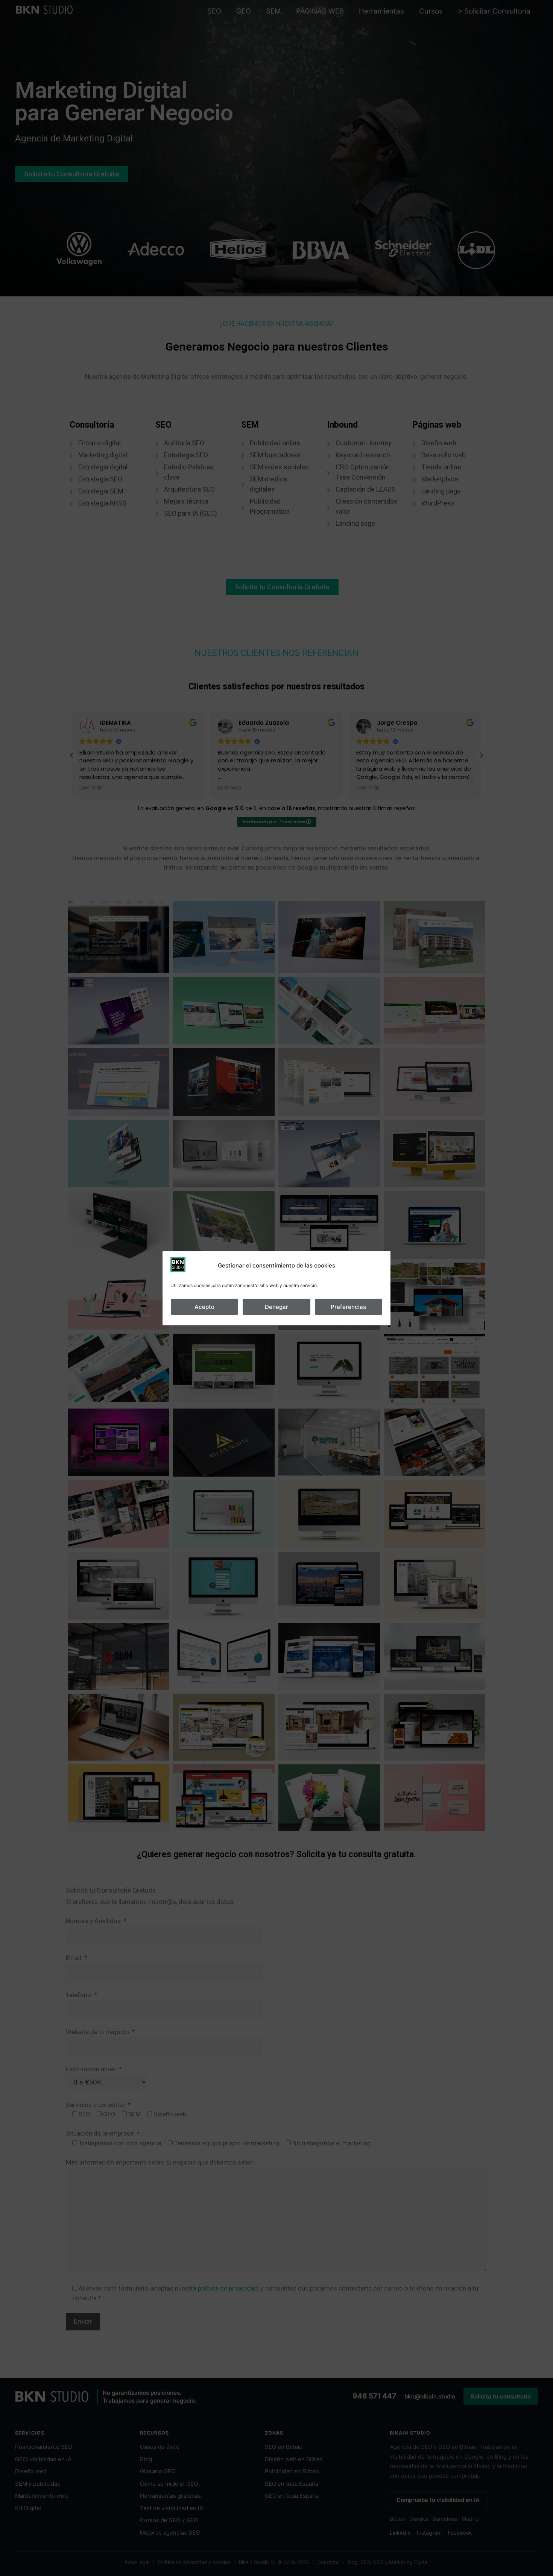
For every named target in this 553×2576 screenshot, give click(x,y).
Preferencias (348, 1307)
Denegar (276, 1307)
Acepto (204, 1307)
